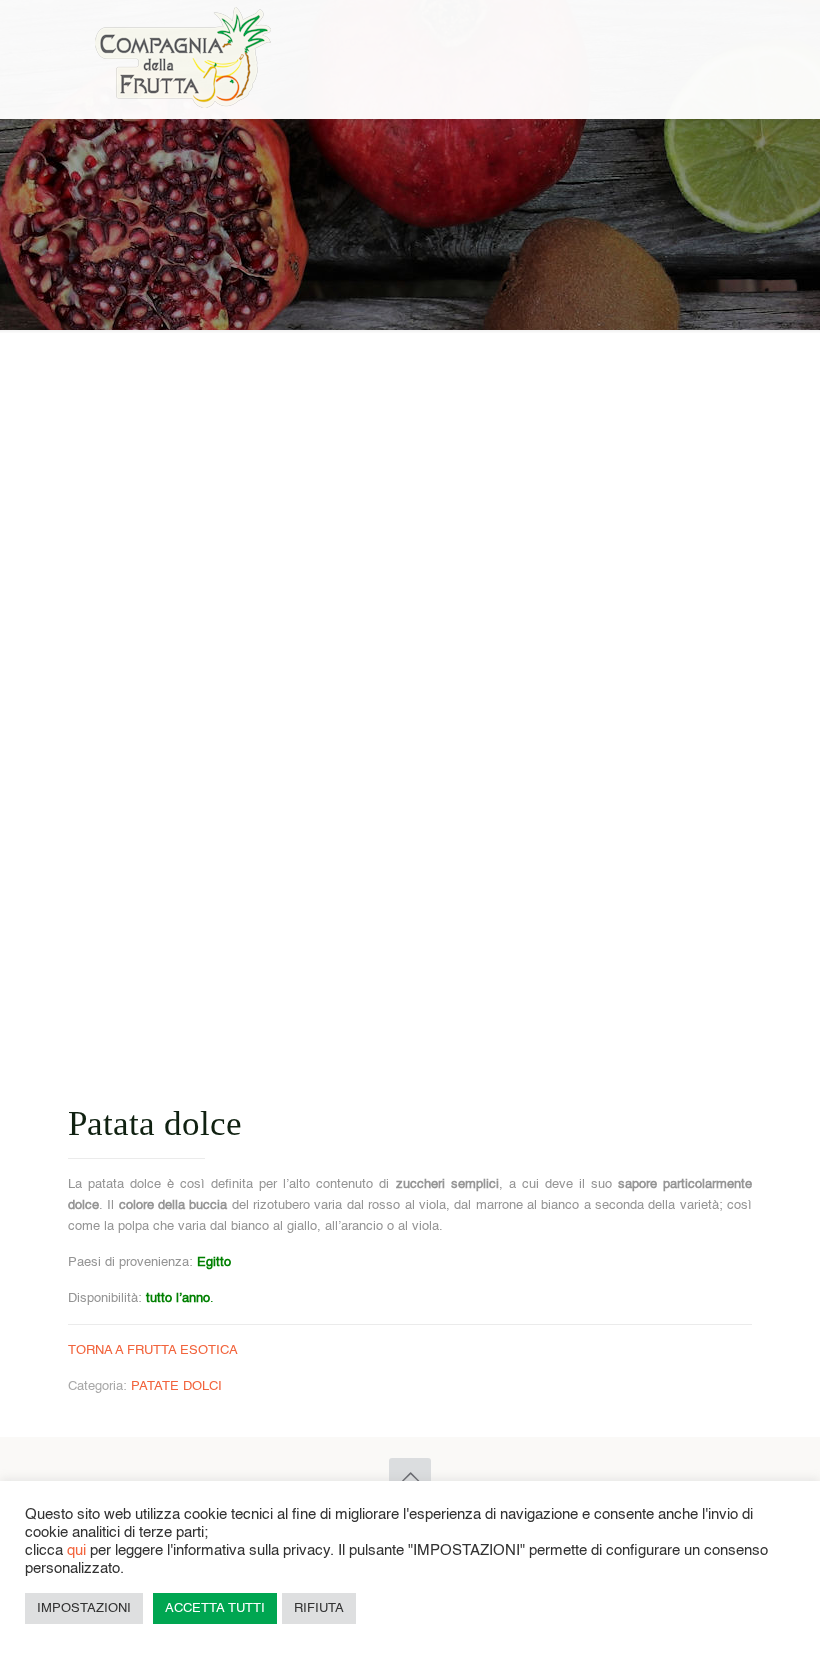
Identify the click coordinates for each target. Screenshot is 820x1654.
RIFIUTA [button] (319, 1608)
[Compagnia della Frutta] (184, 59)
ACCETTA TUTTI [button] (215, 1608)
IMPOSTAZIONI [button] (84, 1608)
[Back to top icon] (410, 1479)
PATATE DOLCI (176, 1386)
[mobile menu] (720, 59)
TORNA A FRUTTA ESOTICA (153, 1350)
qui (76, 1551)
